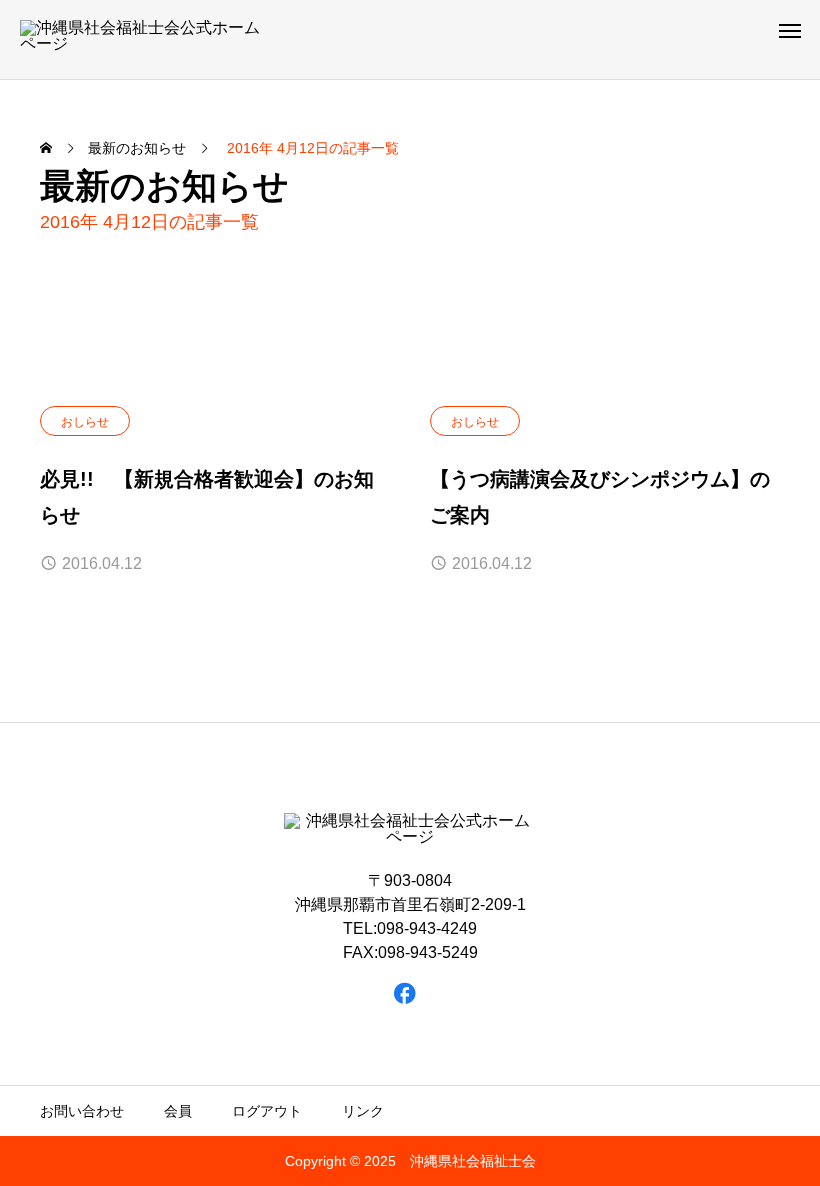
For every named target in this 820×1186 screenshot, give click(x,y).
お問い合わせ (82, 1111)
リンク (363, 1111)
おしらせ (85, 422)
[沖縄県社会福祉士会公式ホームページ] (146, 39)
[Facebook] (405, 992)
